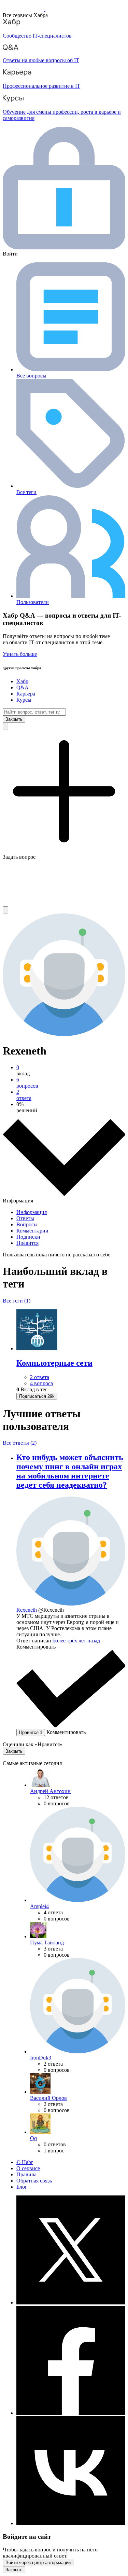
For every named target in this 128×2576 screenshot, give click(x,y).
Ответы (25, 1218)
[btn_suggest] (5, 726)
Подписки (28, 1237)
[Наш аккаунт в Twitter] (71, 2303)
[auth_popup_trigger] (37, 1396)
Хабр (22, 681)
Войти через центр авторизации (38, 2563)
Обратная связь (34, 2181)
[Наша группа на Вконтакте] (71, 2523)
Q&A (23, 687)
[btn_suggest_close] (14, 719)
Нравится (27, 1243)
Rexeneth (27, 1610)
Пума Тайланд (47, 1943)
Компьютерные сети (54, 1363)
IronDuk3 (41, 2058)
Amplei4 (39, 1906)
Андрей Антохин (50, 1791)
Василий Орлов (48, 2098)
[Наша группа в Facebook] (71, 2413)
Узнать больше (20, 654)
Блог (22, 2187)
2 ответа (40, 1377)
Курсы (24, 700)
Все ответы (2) (20, 1443)
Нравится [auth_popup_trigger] (31, 1732)
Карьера (26, 694)
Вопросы (27, 1224)
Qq (33, 2138)
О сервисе (28, 2168)
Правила (26, 2174)
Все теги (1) (17, 1301)
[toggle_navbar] (5, 910)
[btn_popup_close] (14, 1751)
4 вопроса (41, 1383)
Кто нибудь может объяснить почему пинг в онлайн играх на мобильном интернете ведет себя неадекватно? (70, 1471)
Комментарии (32, 1231)
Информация (32, 1212)
